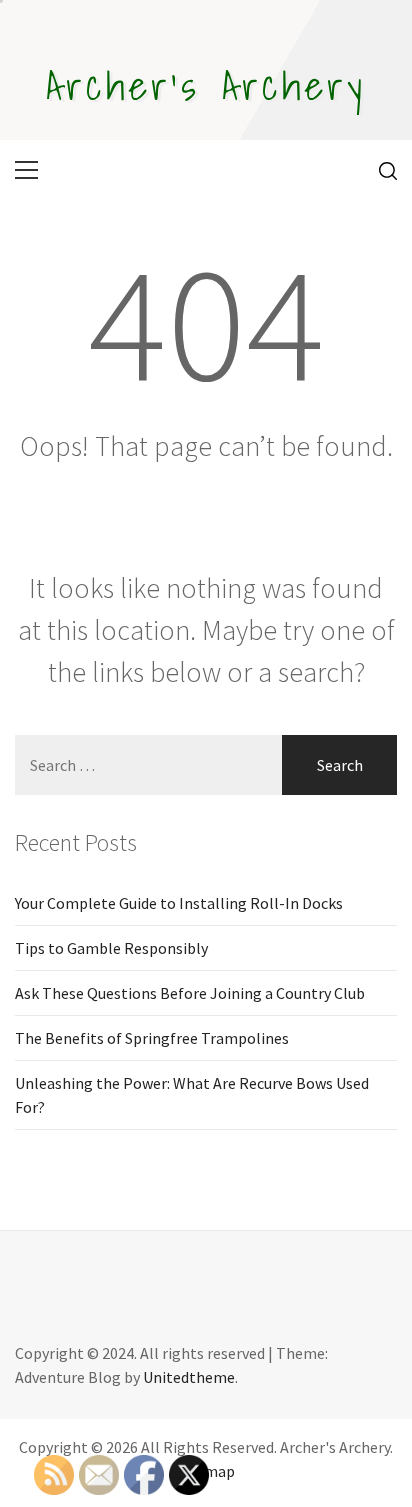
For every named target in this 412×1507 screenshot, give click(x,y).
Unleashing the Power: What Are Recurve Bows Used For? (192, 1095)
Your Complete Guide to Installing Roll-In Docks (179, 903)
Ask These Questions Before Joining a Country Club (190, 993)
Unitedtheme (189, 1377)
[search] (380, 170)
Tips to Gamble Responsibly (111, 948)
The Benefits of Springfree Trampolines (152, 1038)
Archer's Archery (206, 85)
